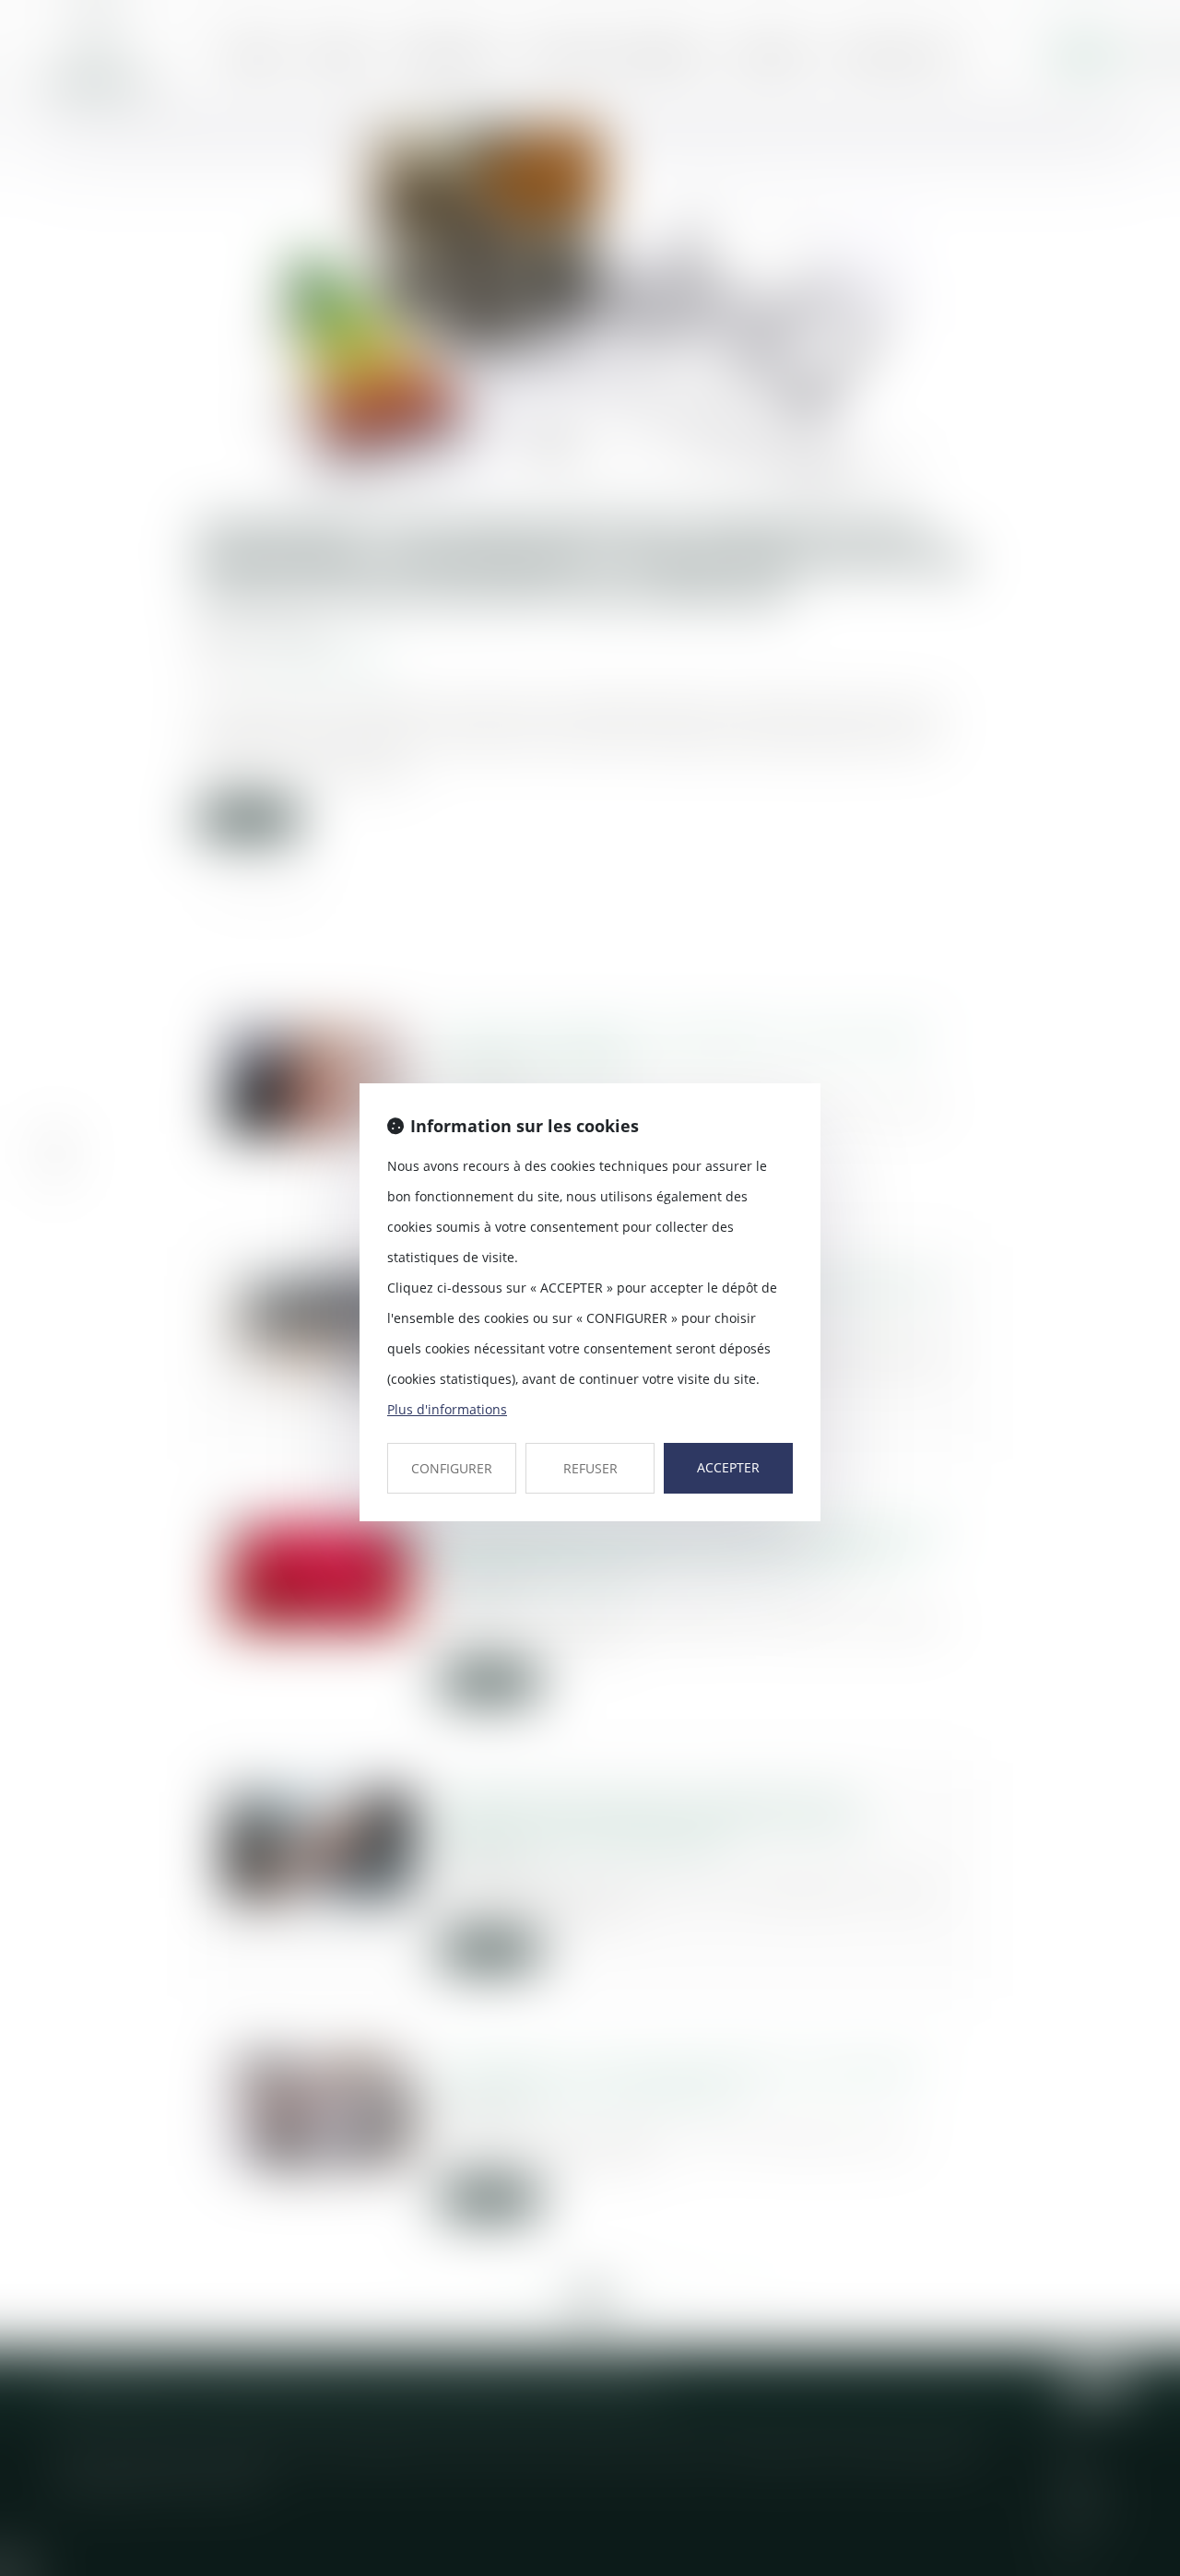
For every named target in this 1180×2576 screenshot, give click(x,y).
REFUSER (590, 1468)
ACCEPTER (728, 1467)
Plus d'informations (447, 1409)
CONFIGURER (452, 1468)
